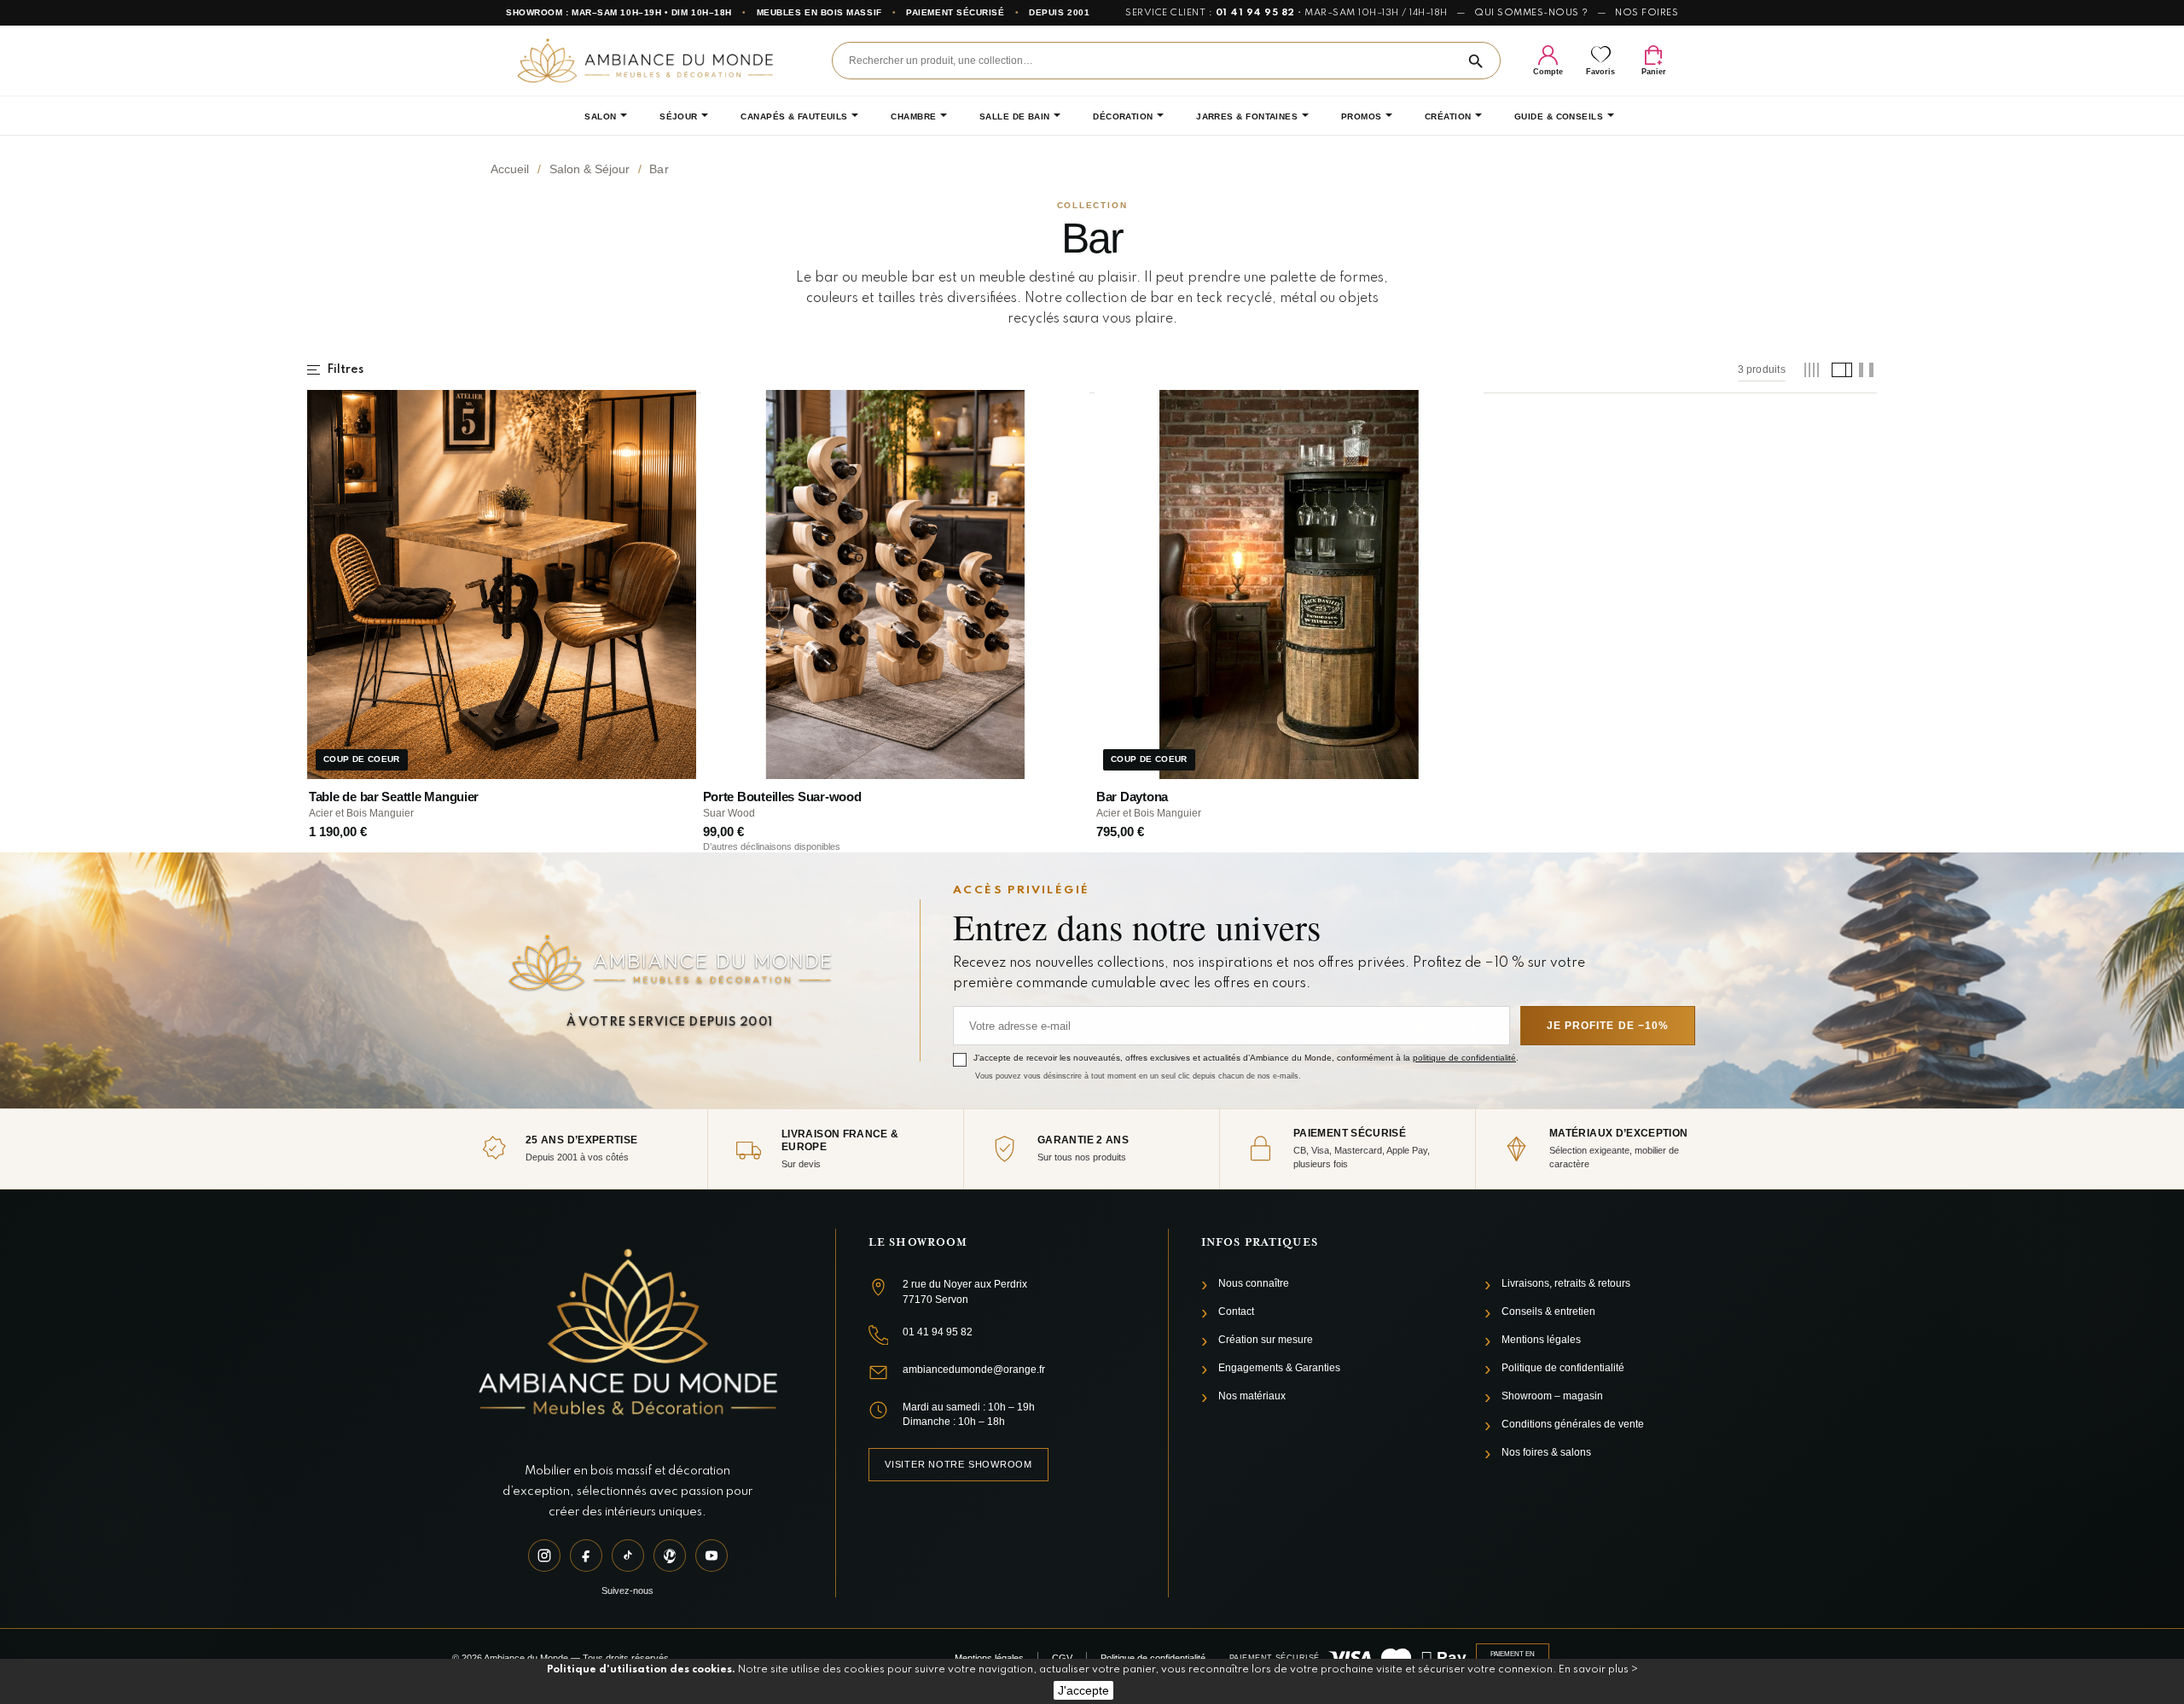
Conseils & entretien (1548, 1311)
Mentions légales (1541, 1340)
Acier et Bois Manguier (361, 813)
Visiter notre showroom (958, 1464)
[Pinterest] (670, 1556)
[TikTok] (628, 1556)
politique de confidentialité (1464, 1058)
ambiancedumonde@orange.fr (974, 1370)
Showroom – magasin (1552, 1396)
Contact (1236, 1311)
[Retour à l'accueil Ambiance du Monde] (627, 1335)
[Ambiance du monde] (645, 60)
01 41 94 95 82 (1255, 13)
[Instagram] (544, 1556)
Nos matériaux (1252, 1396)
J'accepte (1083, 1690)
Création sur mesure (1266, 1340)
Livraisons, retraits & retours (1566, 1283)
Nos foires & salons (1546, 1452)
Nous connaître (1254, 1283)
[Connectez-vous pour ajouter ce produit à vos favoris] (671, 410)
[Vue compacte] (1812, 370)
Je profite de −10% (1608, 1026)
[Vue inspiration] (1839, 370)
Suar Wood (729, 813)
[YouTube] (712, 1556)
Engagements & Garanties (1279, 1368)
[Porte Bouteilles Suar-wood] (896, 584)
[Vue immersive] (1866, 370)
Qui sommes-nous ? (1531, 13)
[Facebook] (586, 1556)
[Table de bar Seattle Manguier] (502, 584)
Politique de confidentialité (1563, 1368)
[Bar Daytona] (1289, 584)
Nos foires (1647, 13)
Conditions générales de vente (1573, 1424)
